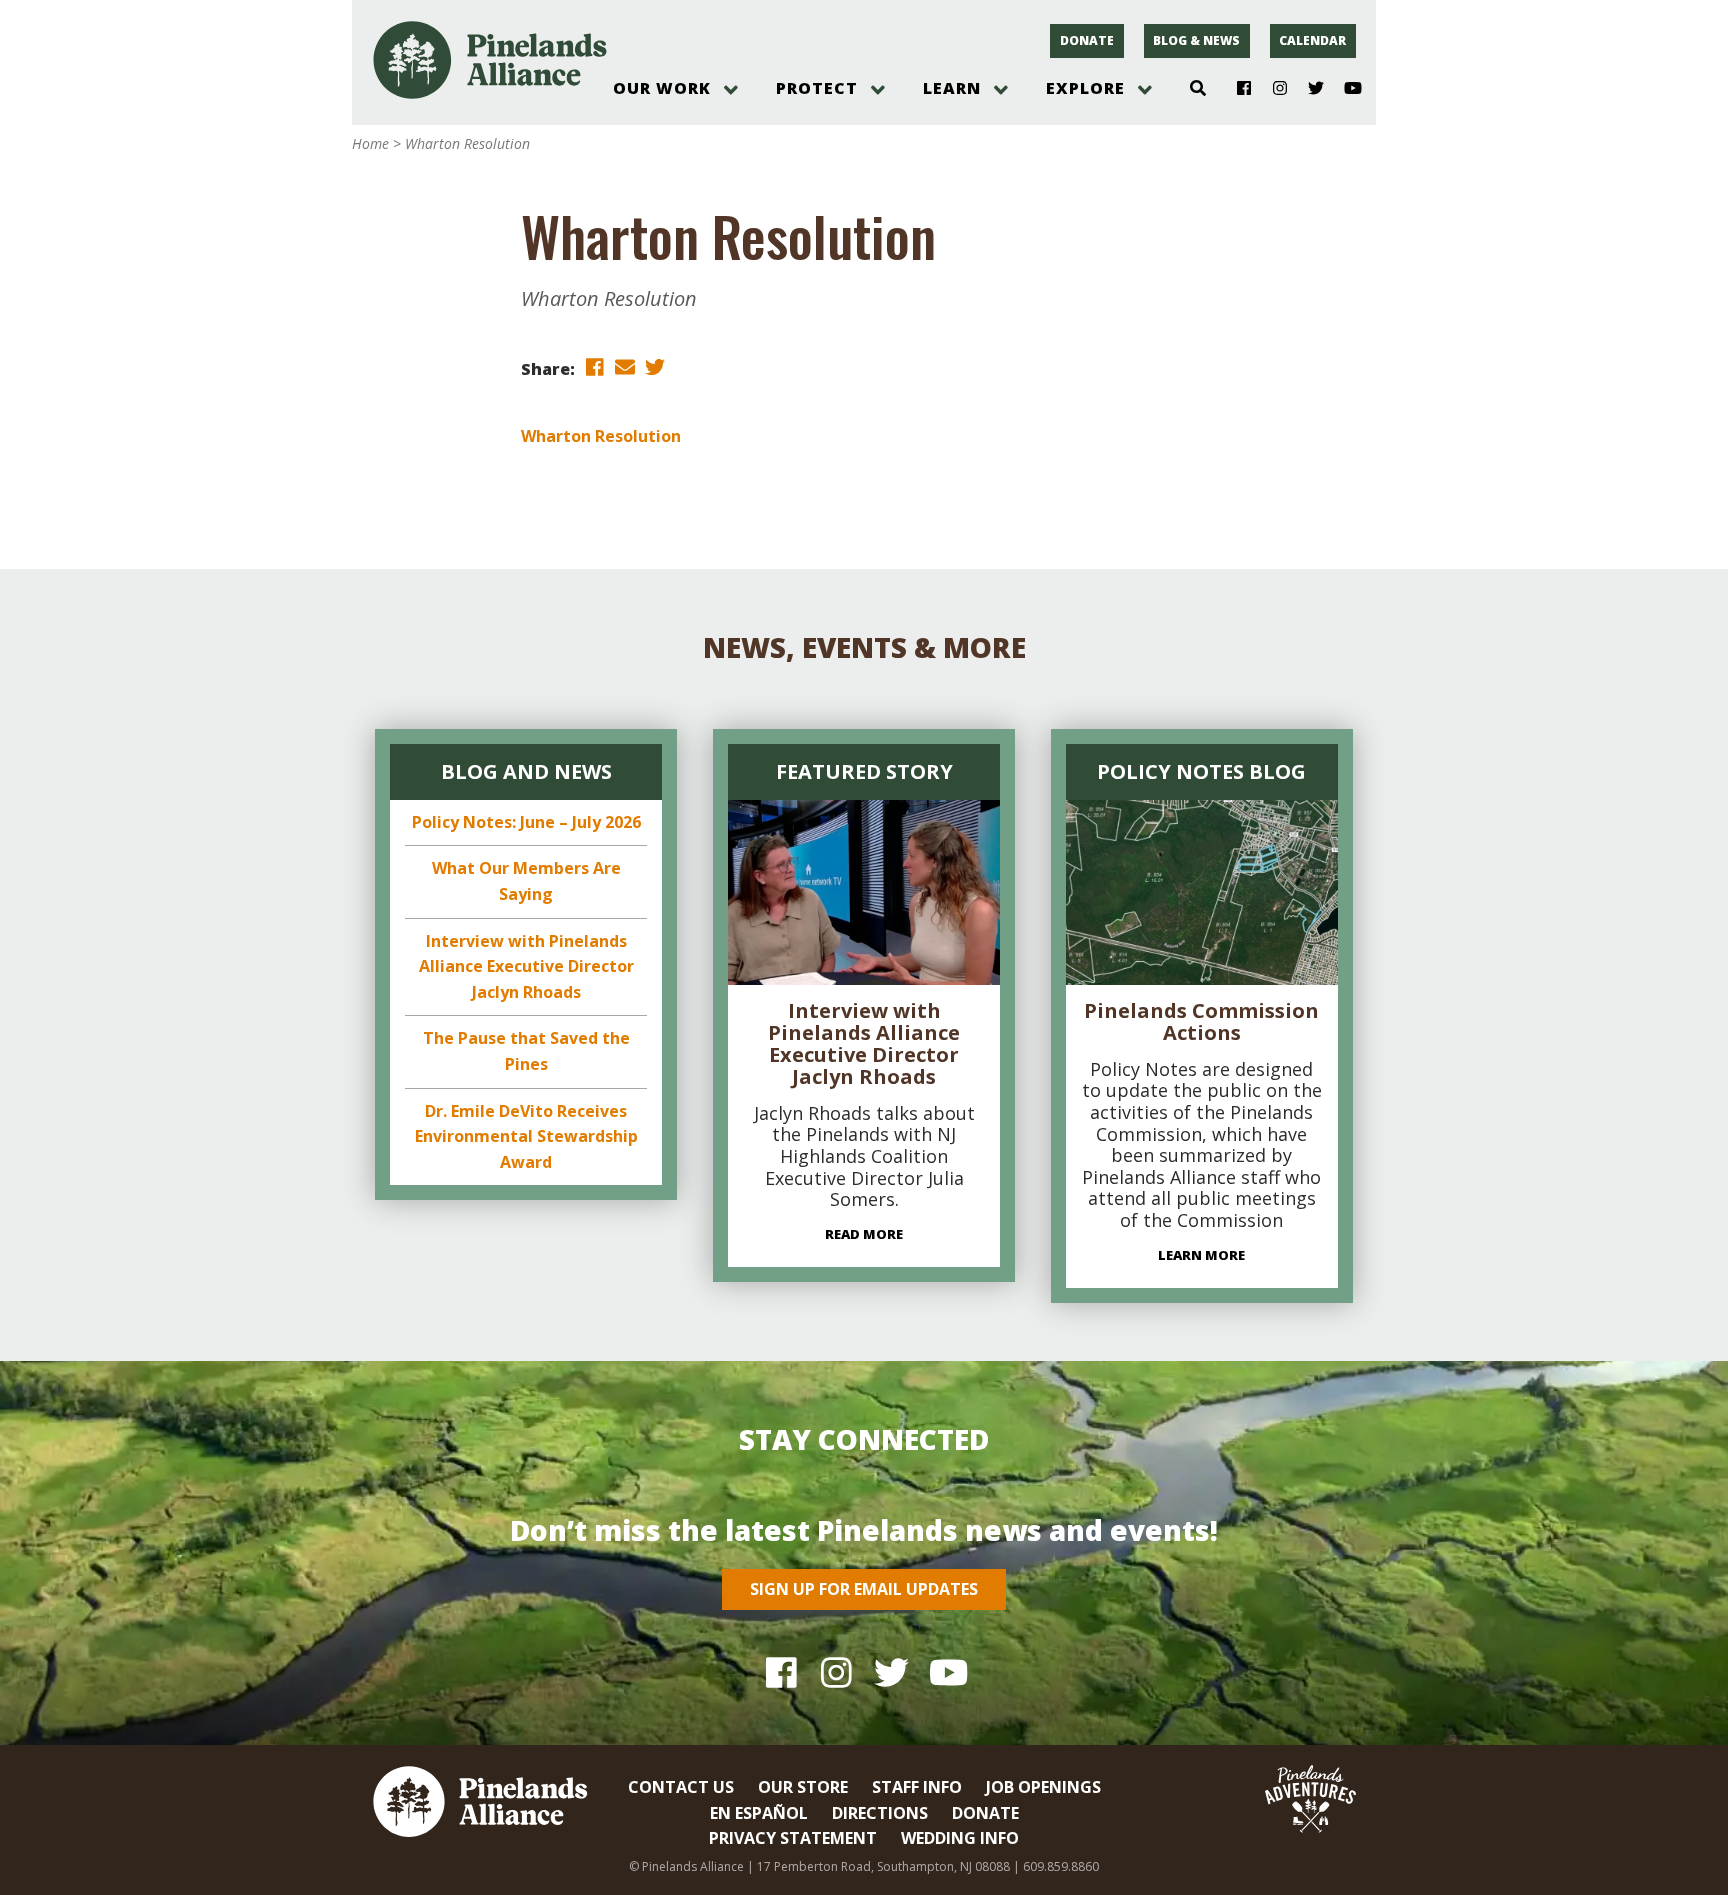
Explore (1085, 88)
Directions (880, 1813)
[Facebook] (1236, 89)
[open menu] (731, 90)
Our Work (662, 88)
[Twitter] (1308, 89)
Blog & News (1196, 40)
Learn (952, 88)
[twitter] (655, 367)
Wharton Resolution (601, 436)
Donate (1087, 40)
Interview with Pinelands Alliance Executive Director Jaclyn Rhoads (526, 966)
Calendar (1312, 40)
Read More (864, 1234)
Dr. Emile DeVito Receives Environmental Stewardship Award (526, 1136)
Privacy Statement (793, 1838)
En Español (759, 1813)
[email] (625, 367)
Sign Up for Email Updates (864, 1589)
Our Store (803, 1787)
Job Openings (1043, 1787)
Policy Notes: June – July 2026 (526, 822)
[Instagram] (1272, 89)
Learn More (1201, 1255)
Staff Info (917, 1787)
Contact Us (681, 1787)
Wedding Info (960, 1838)
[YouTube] (1344, 89)
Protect (817, 88)
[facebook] (595, 367)
